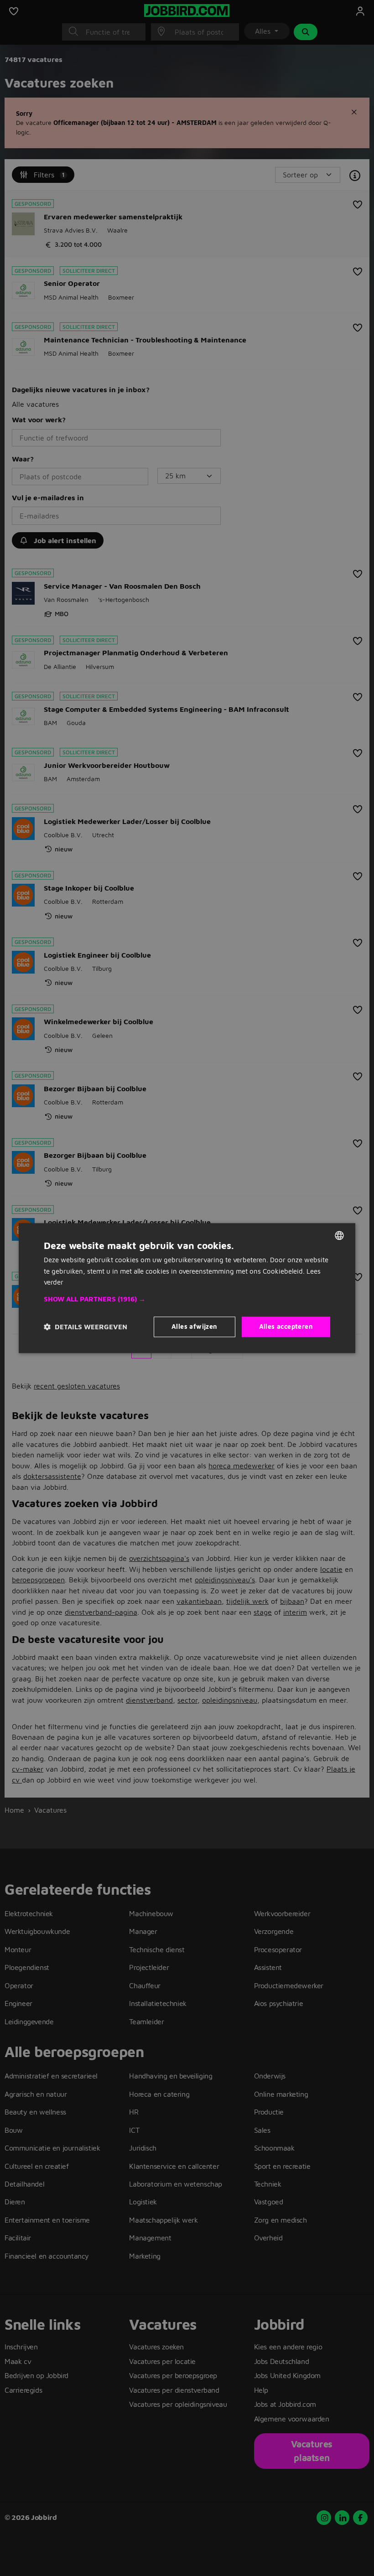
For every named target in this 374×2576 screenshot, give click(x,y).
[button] (187, 1299)
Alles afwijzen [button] (195, 1326)
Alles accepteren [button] (286, 1326)
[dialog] (187, 1288)
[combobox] (339, 1235)
